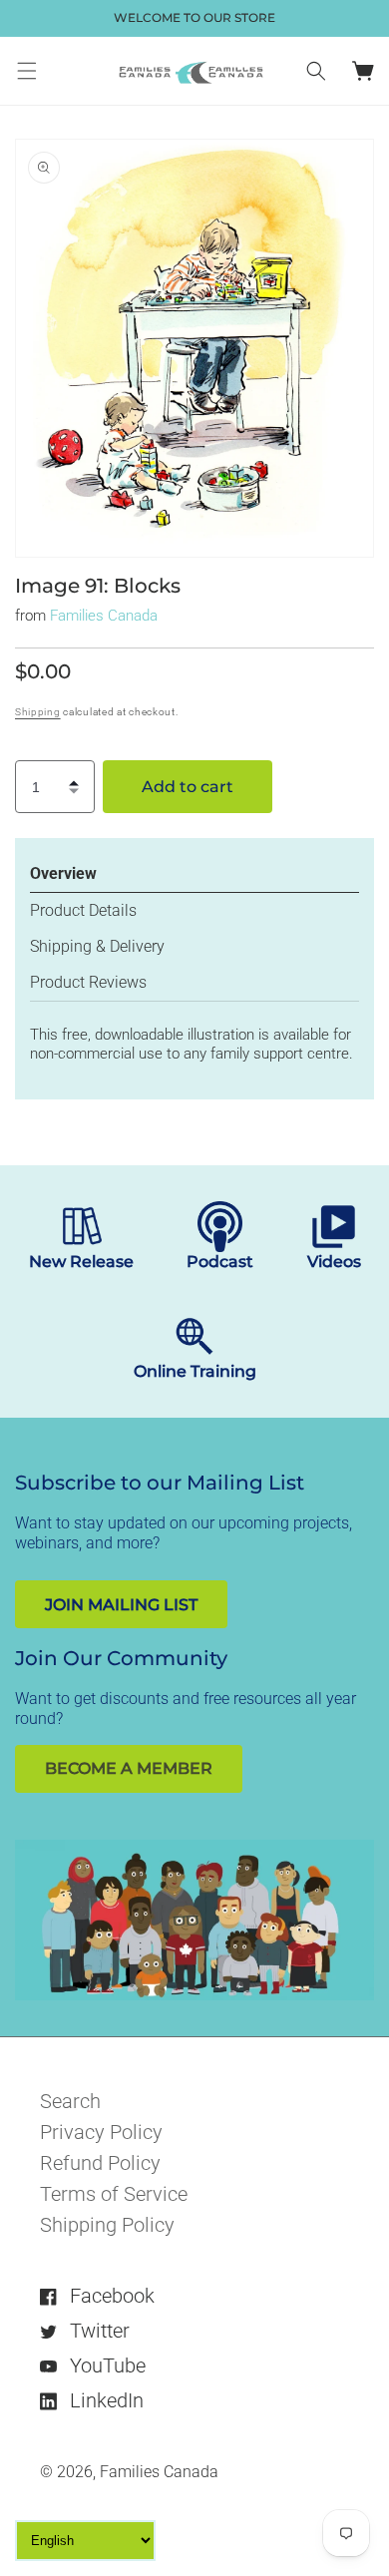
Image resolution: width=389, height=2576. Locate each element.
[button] (27, 71)
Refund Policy (100, 2163)
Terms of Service (114, 2194)
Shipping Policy (107, 2225)
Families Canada (104, 616)
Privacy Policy (101, 2132)
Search (70, 2101)
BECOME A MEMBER (129, 1768)
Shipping (38, 712)
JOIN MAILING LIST (121, 1605)
